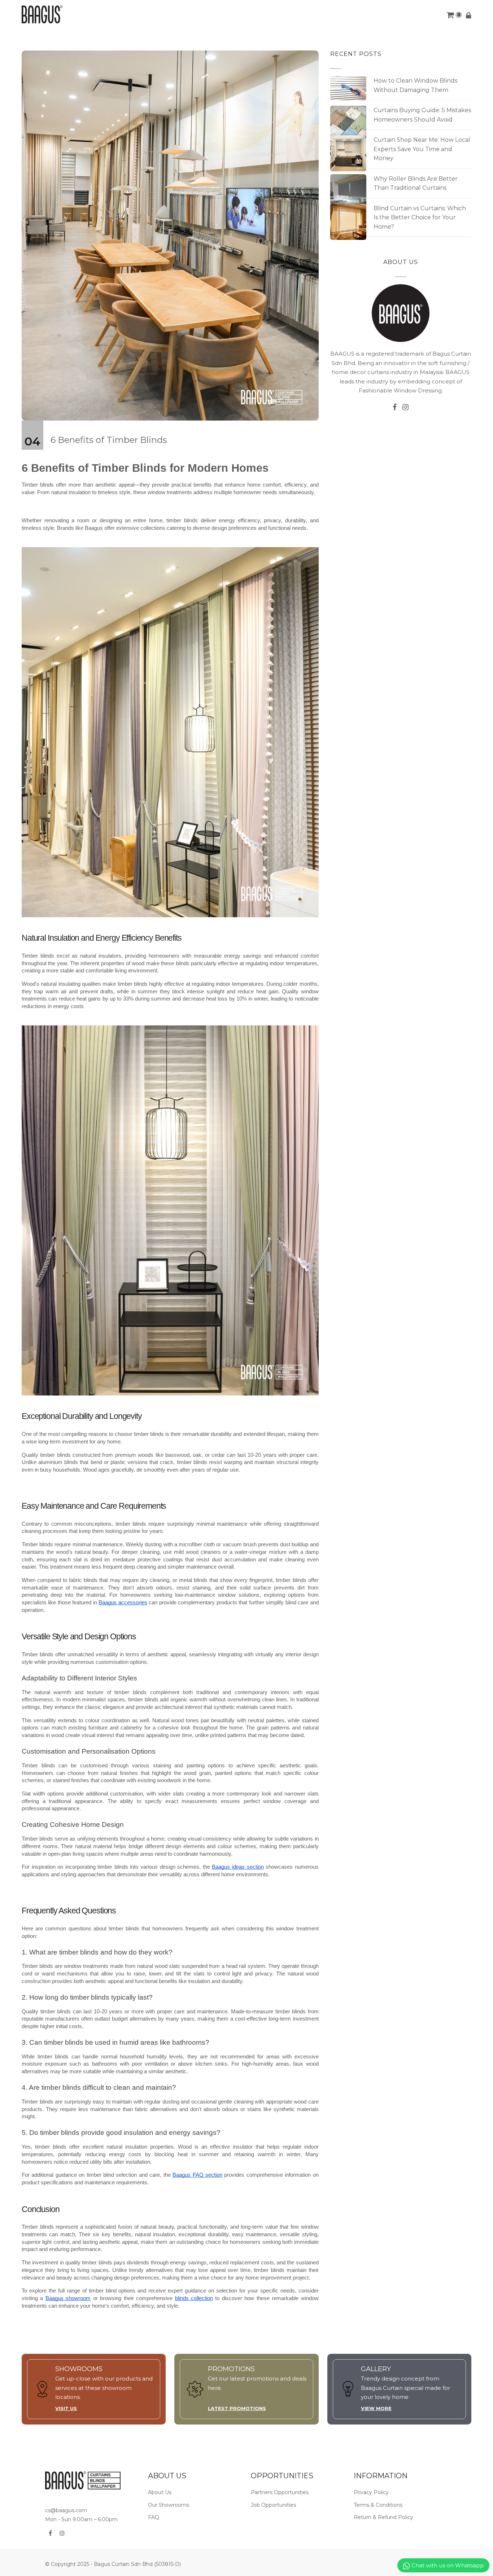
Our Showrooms (169, 2505)
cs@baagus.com (66, 2510)
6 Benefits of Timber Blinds (109, 440)
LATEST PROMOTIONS (237, 2408)
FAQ (154, 2517)
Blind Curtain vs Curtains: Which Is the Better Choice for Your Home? (420, 217)
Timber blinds (38, 485)
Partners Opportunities (280, 2492)
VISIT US (66, 2408)
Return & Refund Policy (383, 2517)
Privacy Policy (371, 2492)
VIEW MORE (376, 2408)
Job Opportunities (273, 2505)
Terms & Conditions (378, 2505)
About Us (160, 2492)
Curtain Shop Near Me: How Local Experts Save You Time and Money (422, 149)
